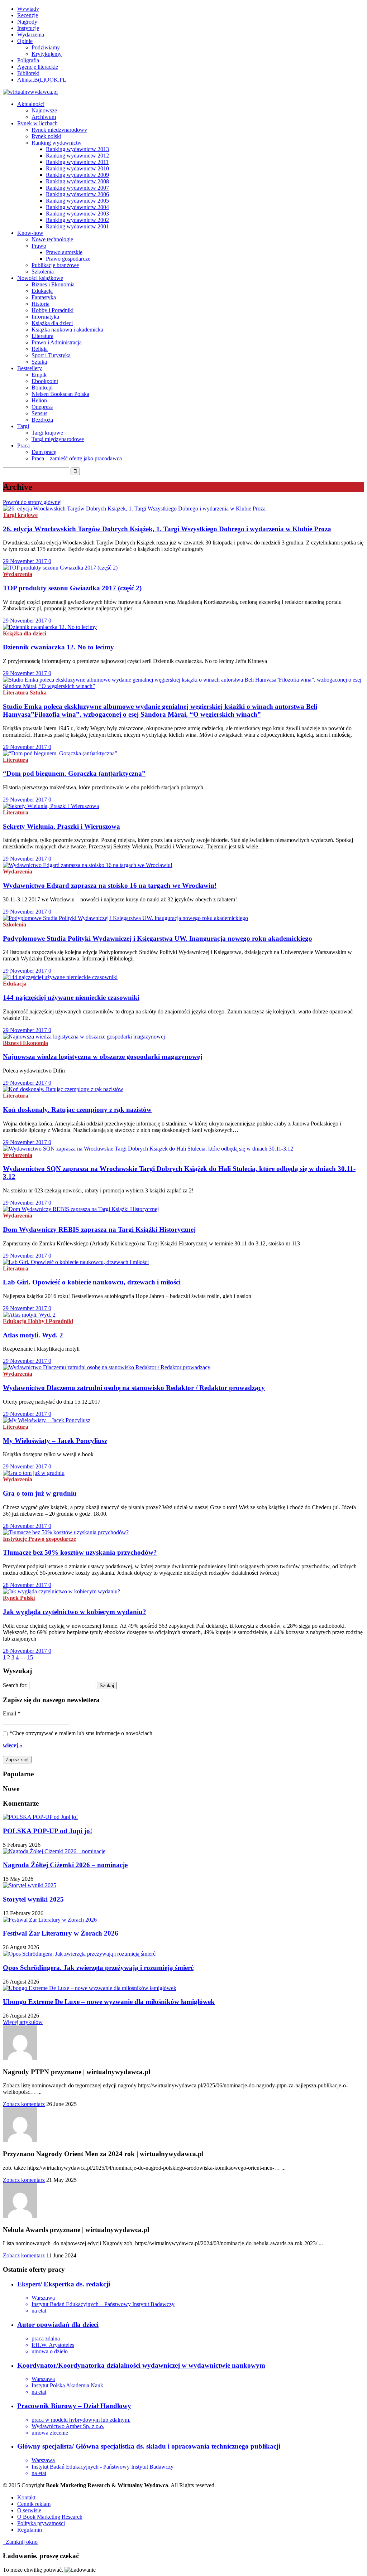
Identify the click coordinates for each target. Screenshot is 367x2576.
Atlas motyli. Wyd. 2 (33, 1335)
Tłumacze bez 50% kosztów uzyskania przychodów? (80, 1552)
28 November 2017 (26, 1526)
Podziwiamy (46, 47)
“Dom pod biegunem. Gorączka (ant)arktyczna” (74, 773)
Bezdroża (42, 420)
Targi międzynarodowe (58, 439)
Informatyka (45, 317)
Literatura (42, 336)
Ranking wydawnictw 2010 (77, 168)
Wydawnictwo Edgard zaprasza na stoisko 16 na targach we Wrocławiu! (110, 885)
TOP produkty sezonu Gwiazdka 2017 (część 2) (72, 588)
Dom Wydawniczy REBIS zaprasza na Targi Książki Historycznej (99, 1229)
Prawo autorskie (64, 252)
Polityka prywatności (41, 2523)
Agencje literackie (38, 67)
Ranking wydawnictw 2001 (77, 226)
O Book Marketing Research (50, 2517)
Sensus (39, 413)
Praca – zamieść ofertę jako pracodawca (77, 458)
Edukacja (42, 291)
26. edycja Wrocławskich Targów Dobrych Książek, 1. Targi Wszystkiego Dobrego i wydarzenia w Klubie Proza (167, 529)
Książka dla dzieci (52, 323)
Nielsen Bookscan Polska (60, 394)
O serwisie (29, 2510)
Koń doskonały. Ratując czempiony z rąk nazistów (77, 1110)
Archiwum (44, 117)
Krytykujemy (47, 54)
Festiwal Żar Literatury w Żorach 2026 (61, 1933)
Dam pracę (44, 452)
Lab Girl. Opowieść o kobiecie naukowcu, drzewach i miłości (92, 1282)
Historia (40, 304)
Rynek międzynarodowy (59, 130)
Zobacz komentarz (24, 2104)
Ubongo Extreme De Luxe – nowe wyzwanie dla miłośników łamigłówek (109, 2002)
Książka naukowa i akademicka (67, 330)
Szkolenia (43, 272)
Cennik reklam (34, 2504)
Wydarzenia (31, 35)
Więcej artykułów (23, 2022)
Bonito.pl (42, 388)
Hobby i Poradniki (53, 310)
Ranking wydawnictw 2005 (77, 201)
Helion (39, 400)
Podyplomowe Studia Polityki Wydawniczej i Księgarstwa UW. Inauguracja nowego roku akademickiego (158, 938)
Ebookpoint (45, 381)
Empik (39, 375)
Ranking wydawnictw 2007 (77, 188)
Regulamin (30, 2530)
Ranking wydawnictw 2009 (77, 175)
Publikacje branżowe (55, 265)
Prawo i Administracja (57, 342)
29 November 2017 (26, 561)
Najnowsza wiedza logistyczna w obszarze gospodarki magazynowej (103, 1057)
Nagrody (27, 22)
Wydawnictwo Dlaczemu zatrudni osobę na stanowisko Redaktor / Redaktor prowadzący (134, 1388)
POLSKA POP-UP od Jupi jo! (47, 1831)
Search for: (15, 1685)
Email (12, 1713)
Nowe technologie (52, 239)
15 (30, 1657)
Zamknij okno (20, 2542)
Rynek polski (46, 136)
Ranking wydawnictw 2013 (77, 149)
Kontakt (26, 2497)
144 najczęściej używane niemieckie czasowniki (71, 998)
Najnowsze (44, 110)
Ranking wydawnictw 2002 (77, 220)
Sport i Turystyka (51, 355)
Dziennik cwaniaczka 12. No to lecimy (58, 647)
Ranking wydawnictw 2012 (77, 156)
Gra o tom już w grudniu (40, 1493)
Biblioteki (28, 73)
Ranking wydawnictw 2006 (77, 194)
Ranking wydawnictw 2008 (77, 181)
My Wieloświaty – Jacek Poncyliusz (55, 1441)
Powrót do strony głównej (32, 502)
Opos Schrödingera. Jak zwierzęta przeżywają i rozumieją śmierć (98, 1968)
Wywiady (28, 9)
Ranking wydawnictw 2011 (77, 162)
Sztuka (39, 362)
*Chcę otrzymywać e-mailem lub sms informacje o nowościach (81, 1733)
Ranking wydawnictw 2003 (77, 214)
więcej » (13, 1745)
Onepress (42, 407)
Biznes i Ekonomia (53, 284)
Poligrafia (28, 60)
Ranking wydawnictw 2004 (77, 207)
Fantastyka (44, 297)
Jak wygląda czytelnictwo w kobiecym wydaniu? (75, 1612)
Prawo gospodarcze (68, 259)
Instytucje (28, 28)
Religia (40, 349)
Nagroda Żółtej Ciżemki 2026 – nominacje (65, 1865)
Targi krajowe (47, 433)
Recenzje (28, 15)
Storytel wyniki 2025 (33, 1899)
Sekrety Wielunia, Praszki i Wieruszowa (61, 826)
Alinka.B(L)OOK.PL (42, 80)
